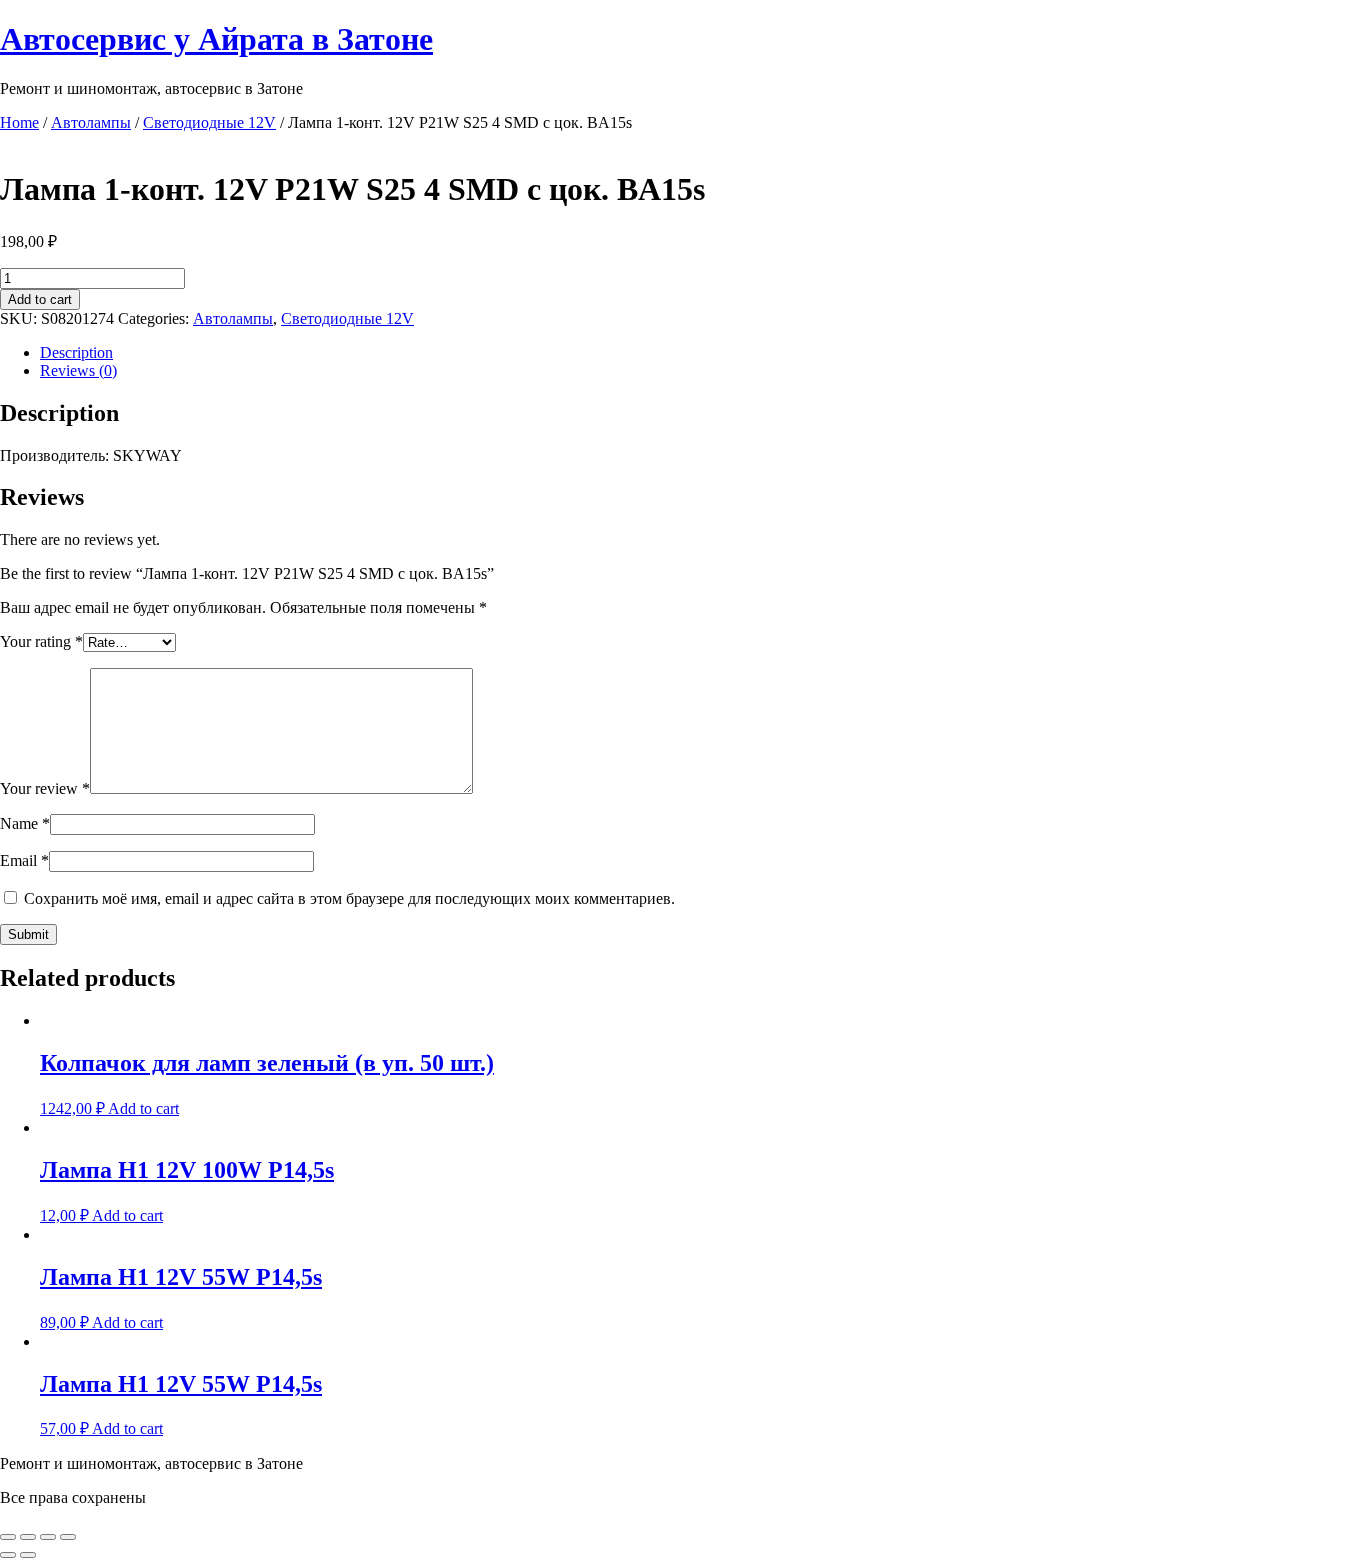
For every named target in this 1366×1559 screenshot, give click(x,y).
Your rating (41, 641)
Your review (45, 788)
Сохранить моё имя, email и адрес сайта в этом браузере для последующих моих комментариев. (349, 898)
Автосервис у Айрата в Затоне (216, 39)
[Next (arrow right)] (28, 1555)
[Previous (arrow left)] (8, 1555)
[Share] (28, 1537)
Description (76, 352)
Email (24, 860)
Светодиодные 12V (209, 122)
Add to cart (40, 299)
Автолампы (91, 122)
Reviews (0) (78, 370)
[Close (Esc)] (8, 1537)
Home (19, 122)
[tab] (703, 353)
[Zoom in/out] (68, 1537)
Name (25, 823)
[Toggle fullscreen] (48, 1537)
